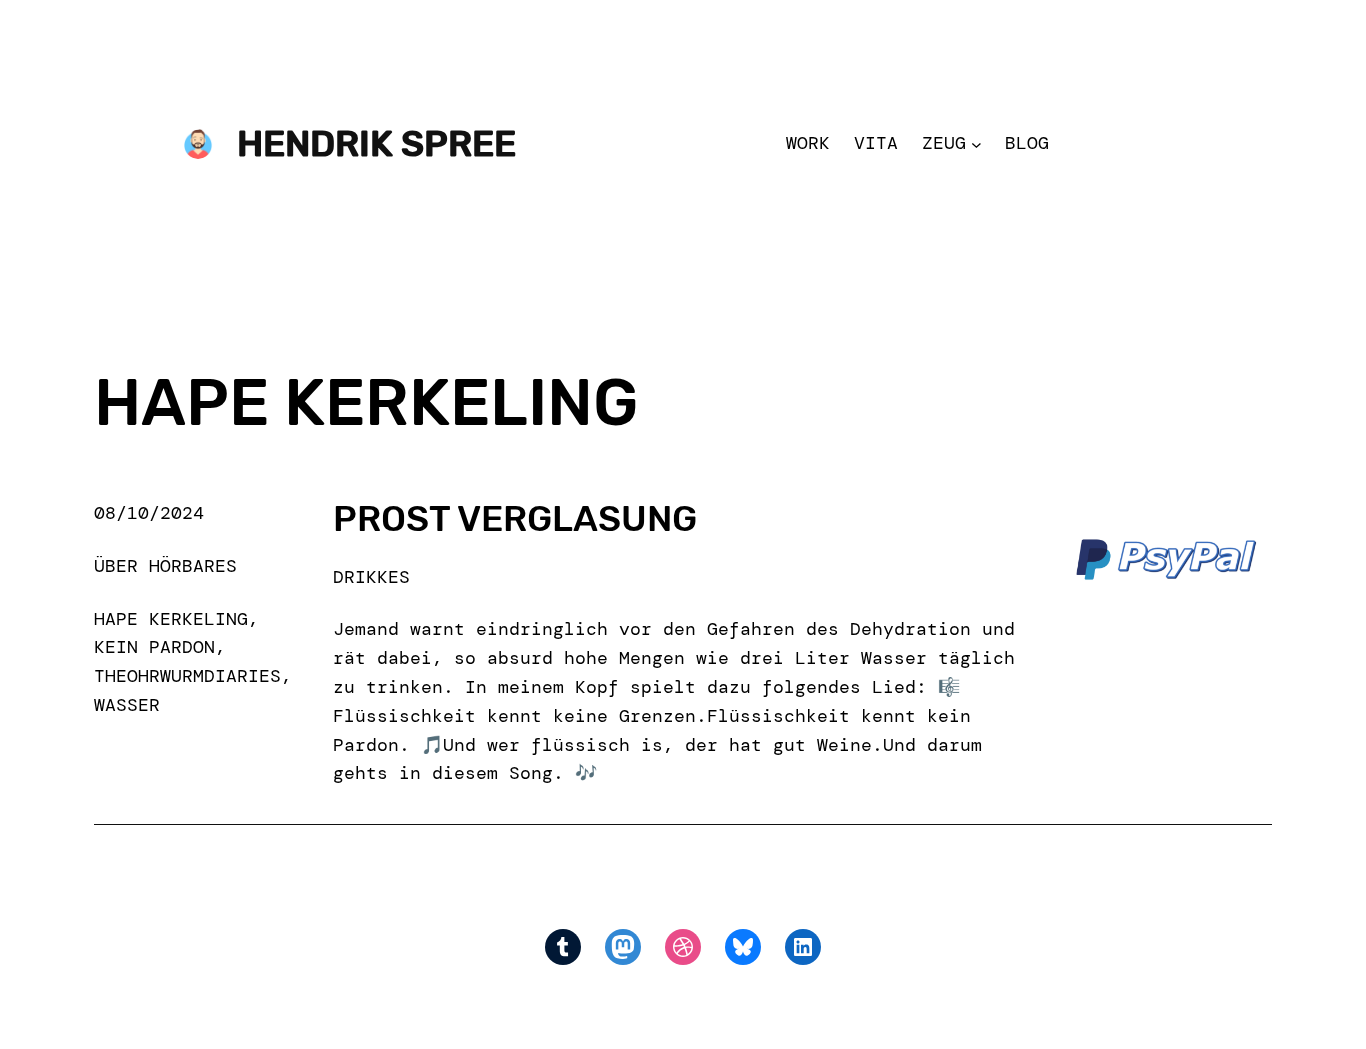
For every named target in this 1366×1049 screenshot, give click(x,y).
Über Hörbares (165, 566)
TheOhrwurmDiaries (187, 676)
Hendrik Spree (376, 143)
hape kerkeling (171, 619)
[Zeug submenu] (976, 143)
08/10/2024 (149, 513)
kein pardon (154, 647)
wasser (127, 705)
